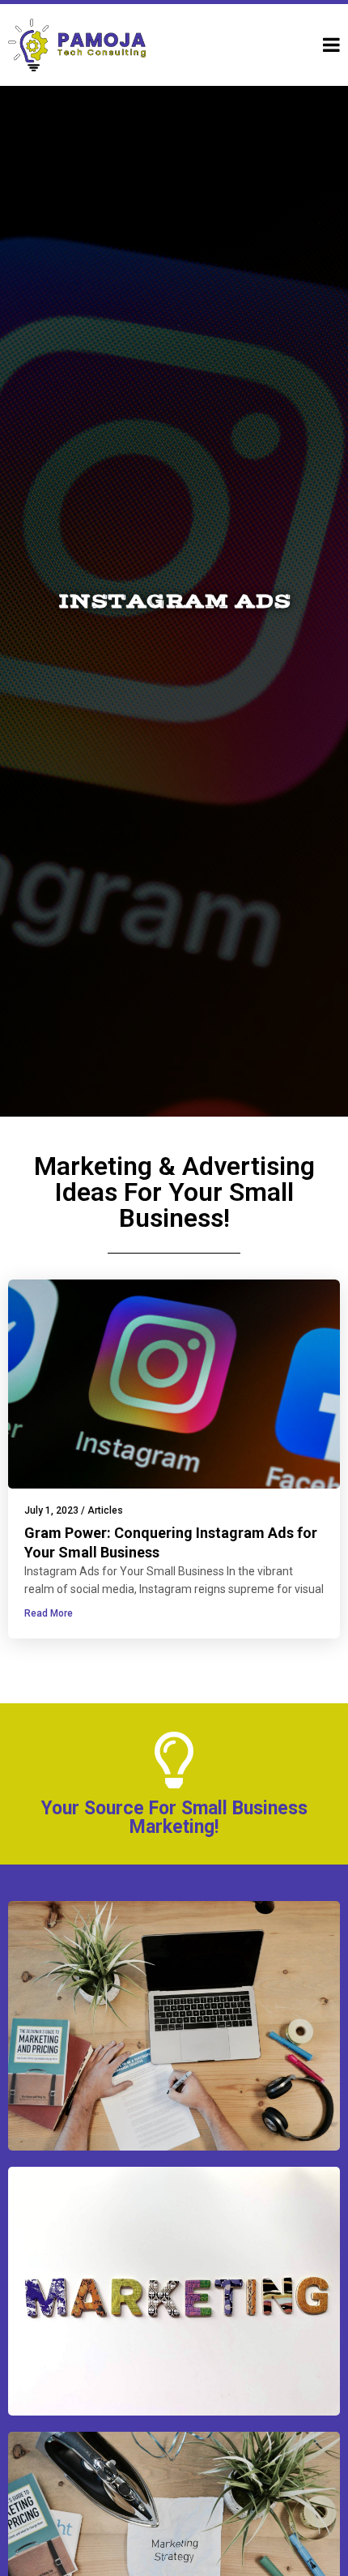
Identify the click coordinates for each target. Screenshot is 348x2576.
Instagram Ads (174, 601)
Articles (105, 1510)
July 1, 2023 (51, 1510)
